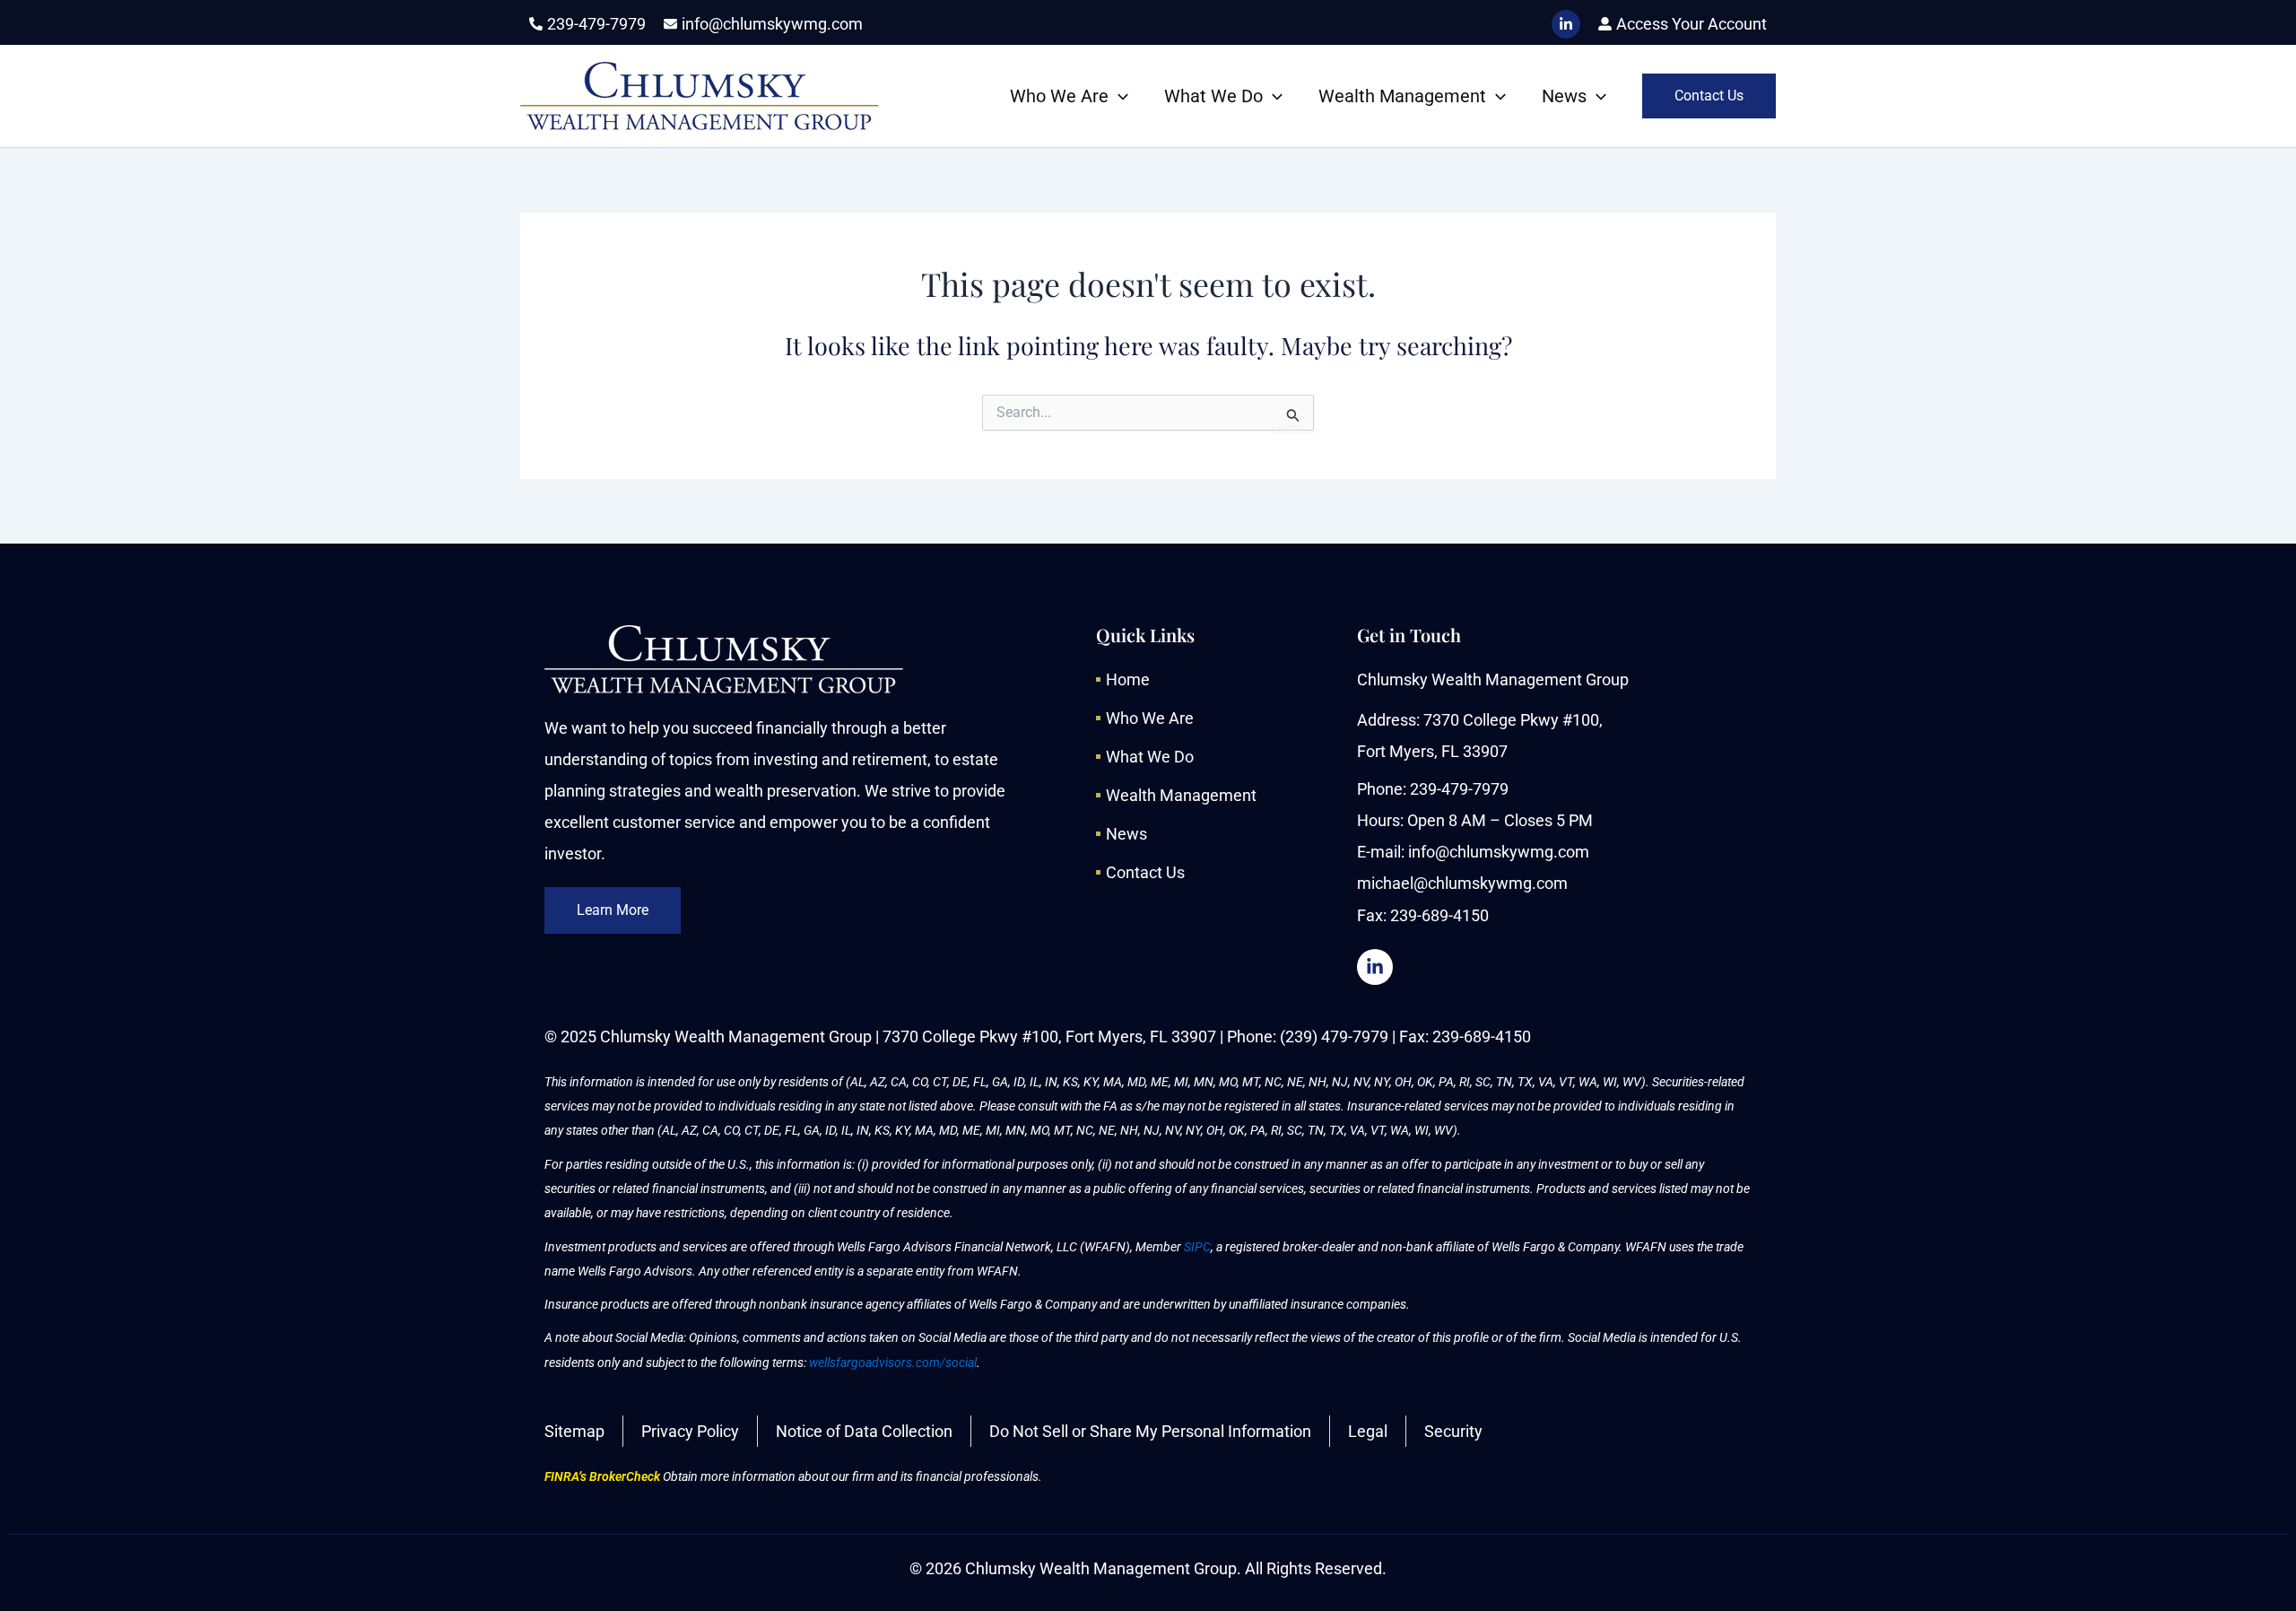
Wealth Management (1402, 96)
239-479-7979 (1459, 789)
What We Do (1213, 96)
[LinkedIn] (1566, 24)
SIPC (1197, 1247)
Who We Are (1059, 96)
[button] (1118, 96)
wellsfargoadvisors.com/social (893, 1363)
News (1564, 96)
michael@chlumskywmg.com (1462, 883)
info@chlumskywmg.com (1499, 852)
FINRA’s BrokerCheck (602, 1476)
